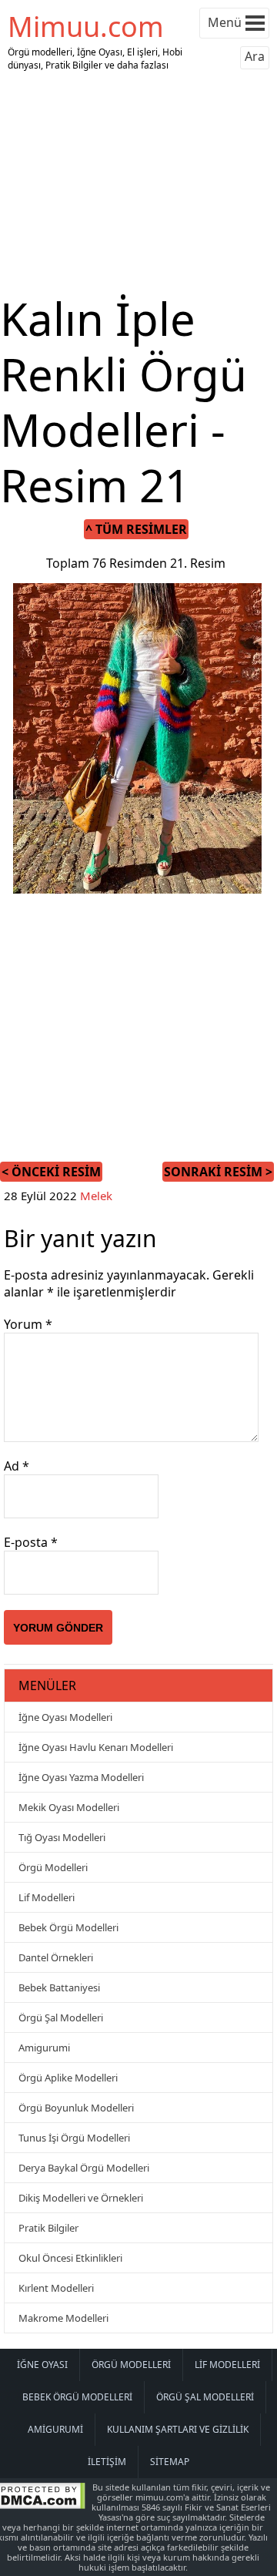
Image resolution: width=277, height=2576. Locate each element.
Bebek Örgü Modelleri (68, 1927)
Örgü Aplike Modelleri (68, 2078)
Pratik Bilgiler (48, 2228)
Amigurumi (44, 2048)
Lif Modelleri (47, 1897)
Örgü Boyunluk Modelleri (76, 2108)
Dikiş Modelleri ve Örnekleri (81, 2198)
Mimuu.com (86, 27)
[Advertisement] (138, 183)
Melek (96, 1196)
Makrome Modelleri (63, 2318)
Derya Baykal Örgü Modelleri (84, 2168)
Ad (17, 1466)
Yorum (28, 1324)
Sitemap (170, 2462)
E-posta (31, 1542)
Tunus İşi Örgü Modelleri (74, 2138)
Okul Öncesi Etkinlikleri (70, 2258)
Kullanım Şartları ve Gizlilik (178, 2429)
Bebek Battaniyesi (59, 1987)
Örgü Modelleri (53, 1867)
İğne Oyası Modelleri (65, 1717)
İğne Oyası (42, 2365)
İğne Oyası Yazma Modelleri (81, 1777)
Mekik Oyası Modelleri (69, 1807)
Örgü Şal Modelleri (61, 2018)
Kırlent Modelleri (56, 2288)
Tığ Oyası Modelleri (62, 1837)
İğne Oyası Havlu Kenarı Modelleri (96, 1747)
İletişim (107, 2462)
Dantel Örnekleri (56, 1957)
